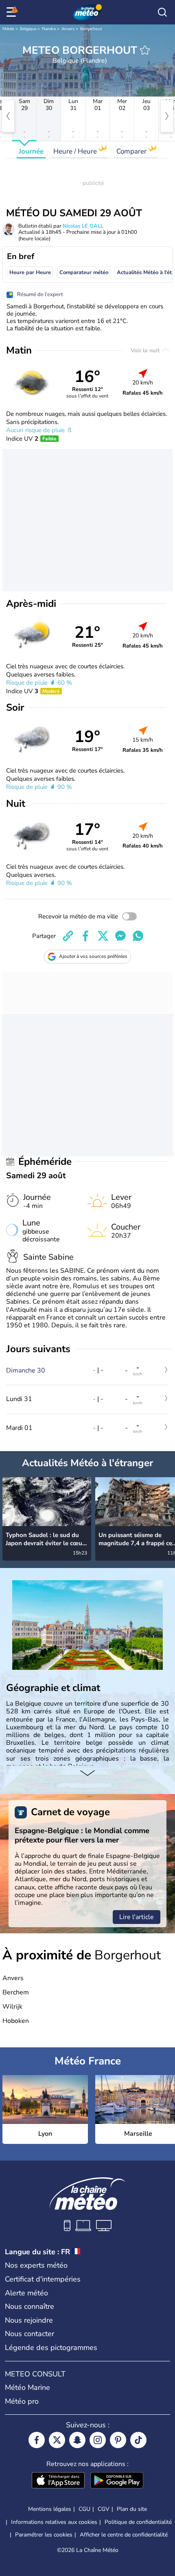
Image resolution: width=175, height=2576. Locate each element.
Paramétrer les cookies (44, 2535)
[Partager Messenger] (120, 936)
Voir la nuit (146, 350)
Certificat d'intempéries (43, 2279)
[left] (8, 116)
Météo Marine (27, 2387)
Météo (8, 29)
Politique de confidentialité (138, 2522)
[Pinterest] (118, 2440)
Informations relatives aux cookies (54, 2522)
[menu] (13, 12)
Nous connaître (30, 2306)
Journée (31, 151)
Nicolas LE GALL (83, 226)
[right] (167, 116)
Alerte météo (26, 2293)
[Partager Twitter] (103, 936)
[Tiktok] (138, 2440)
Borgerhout (91, 29)
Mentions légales (50, 2509)
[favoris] (145, 50)
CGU (84, 2509)
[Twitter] (57, 2440)
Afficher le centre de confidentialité (124, 2535)
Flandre (49, 29)
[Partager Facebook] (85, 936)
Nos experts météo (36, 2265)
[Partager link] (68, 936)
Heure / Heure (76, 151)
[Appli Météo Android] (117, 2481)
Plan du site (132, 2509)
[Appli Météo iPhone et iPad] (58, 2481)
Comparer (132, 151)
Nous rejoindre (29, 2320)
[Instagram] (98, 2440)
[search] (162, 12)
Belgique (28, 29)
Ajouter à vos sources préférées (93, 956)
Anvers (68, 29)
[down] (87, 1774)
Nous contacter (30, 2334)
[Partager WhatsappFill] (138, 936)
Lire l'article (137, 1917)
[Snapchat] (77, 2440)
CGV (104, 2509)
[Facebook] (37, 2440)
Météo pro (22, 2401)
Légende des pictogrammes (51, 2348)
